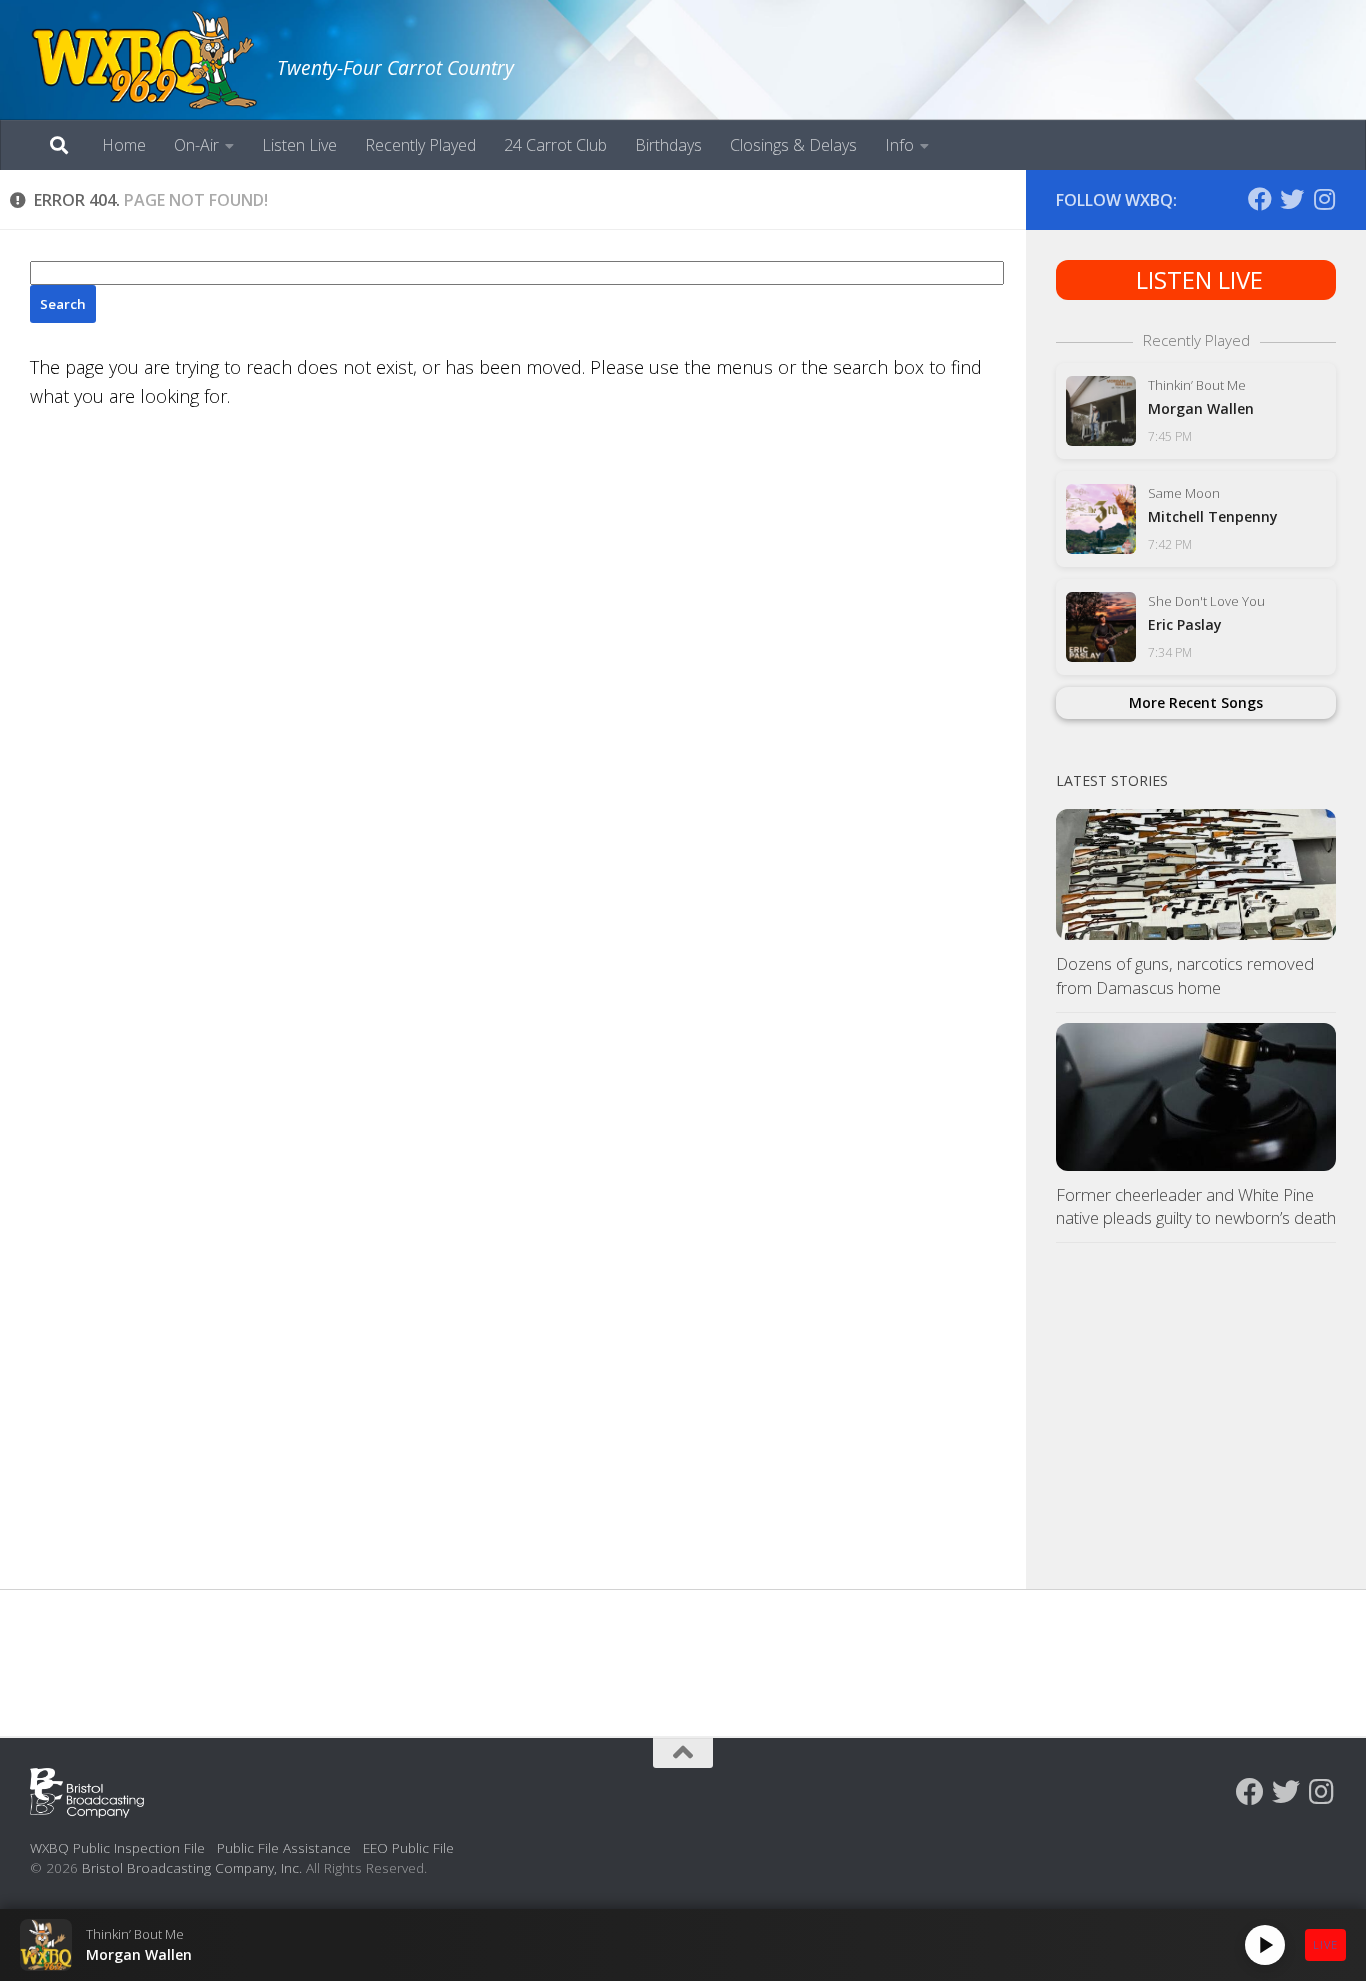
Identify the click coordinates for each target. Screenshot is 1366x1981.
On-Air (196, 145)
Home (124, 145)
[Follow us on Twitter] (1292, 199)
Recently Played (420, 145)
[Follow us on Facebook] (1260, 199)
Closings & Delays (793, 145)
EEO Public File (408, 1847)
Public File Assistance (284, 1847)
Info (899, 145)
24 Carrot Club (555, 145)
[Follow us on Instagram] (1324, 199)
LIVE (1325, 1944)
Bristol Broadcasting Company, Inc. (192, 1867)
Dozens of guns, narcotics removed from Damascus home (1185, 975)
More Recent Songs (1196, 702)
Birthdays (668, 145)
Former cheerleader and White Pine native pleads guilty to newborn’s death (1196, 1206)
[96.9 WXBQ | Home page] (143, 60)
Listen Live (299, 145)
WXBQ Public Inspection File (117, 1847)
